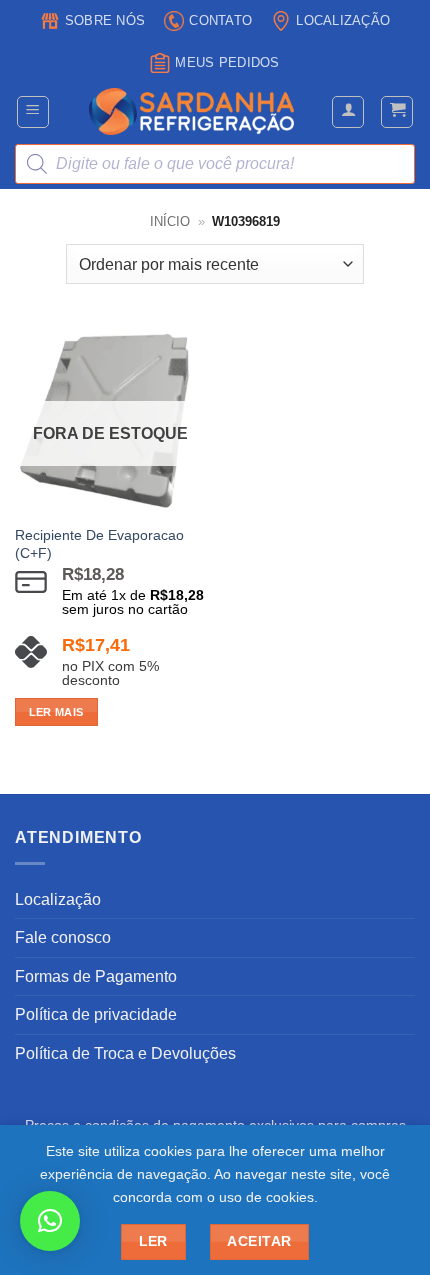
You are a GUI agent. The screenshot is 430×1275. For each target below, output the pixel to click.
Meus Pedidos (227, 62)
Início (170, 221)
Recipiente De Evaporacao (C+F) (99, 544)
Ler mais (56, 712)
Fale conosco (63, 937)
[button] (33, 112)
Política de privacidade (96, 1014)
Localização (343, 20)
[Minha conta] (348, 112)
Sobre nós (105, 20)
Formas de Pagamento (96, 976)
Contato (220, 20)
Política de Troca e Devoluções (125, 1053)
